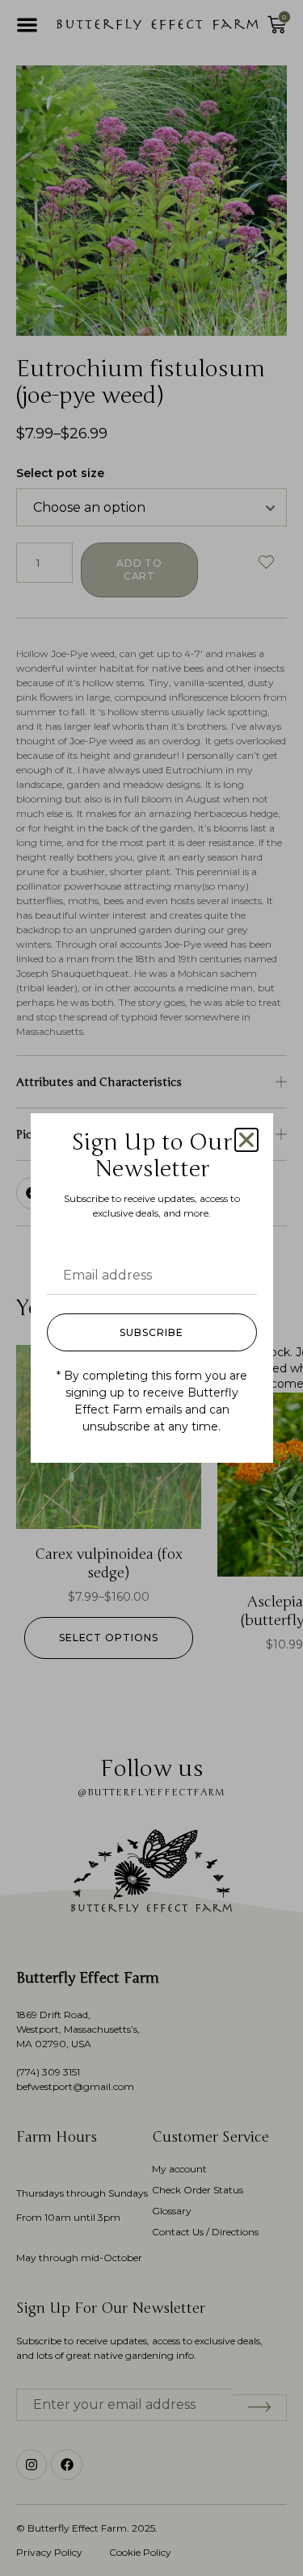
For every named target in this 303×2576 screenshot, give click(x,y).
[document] (151, 1288)
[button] (246, 1140)
